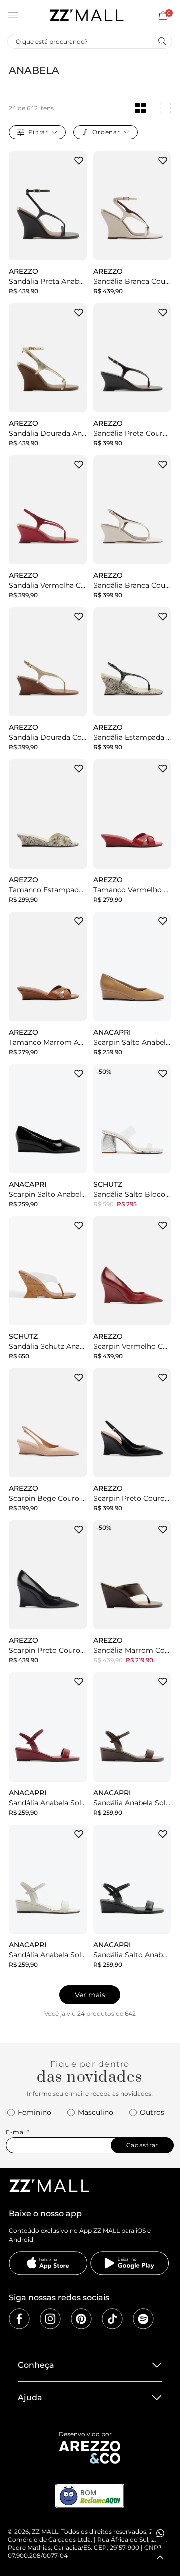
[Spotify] (143, 2319)
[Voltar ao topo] (160, 2557)
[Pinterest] (81, 2319)
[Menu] (13, 15)
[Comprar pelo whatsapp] (160, 2533)
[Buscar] (162, 41)
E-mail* (18, 2132)
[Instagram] (50, 2319)
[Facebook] (19, 2319)
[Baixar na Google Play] (130, 2263)
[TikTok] (112, 2319)
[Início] (86, 15)
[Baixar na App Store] (48, 2263)
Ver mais (90, 1995)
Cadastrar (142, 2145)
